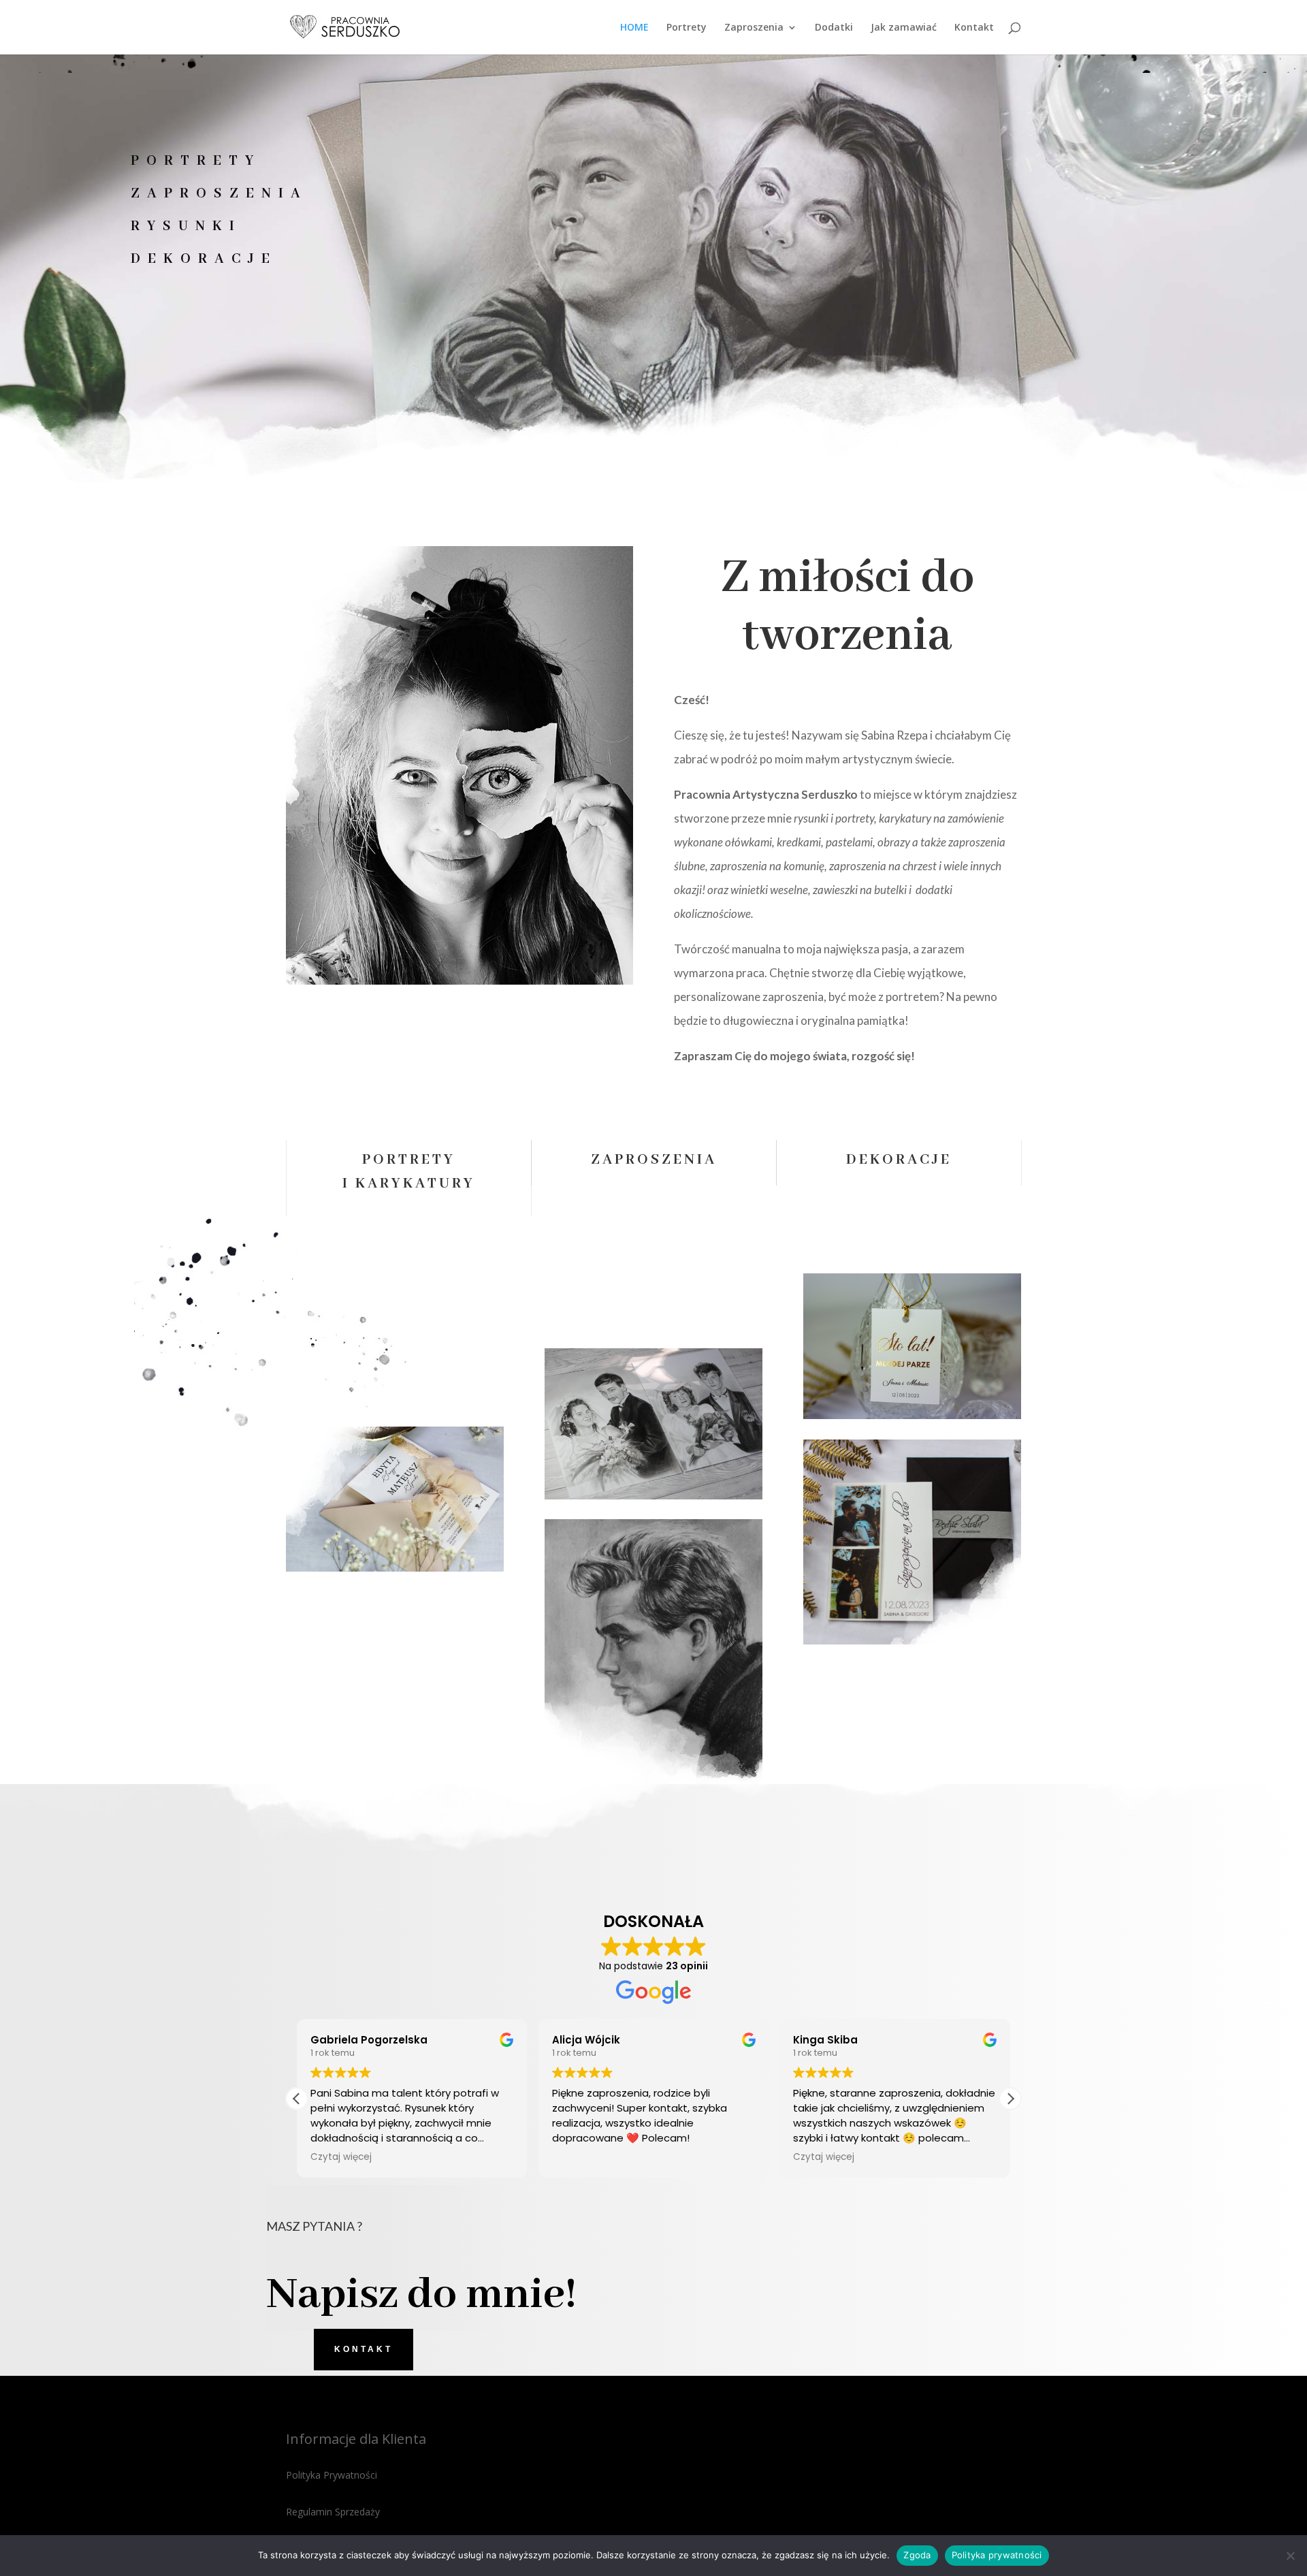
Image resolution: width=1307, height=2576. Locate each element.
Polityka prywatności (997, 2555)
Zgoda (917, 2555)
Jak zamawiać (904, 28)
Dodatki (834, 28)
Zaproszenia (754, 28)
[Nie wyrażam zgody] (1290, 2556)
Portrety (687, 28)
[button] (1010, 2099)
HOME (634, 28)
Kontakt (974, 28)
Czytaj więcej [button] (583, 2157)
